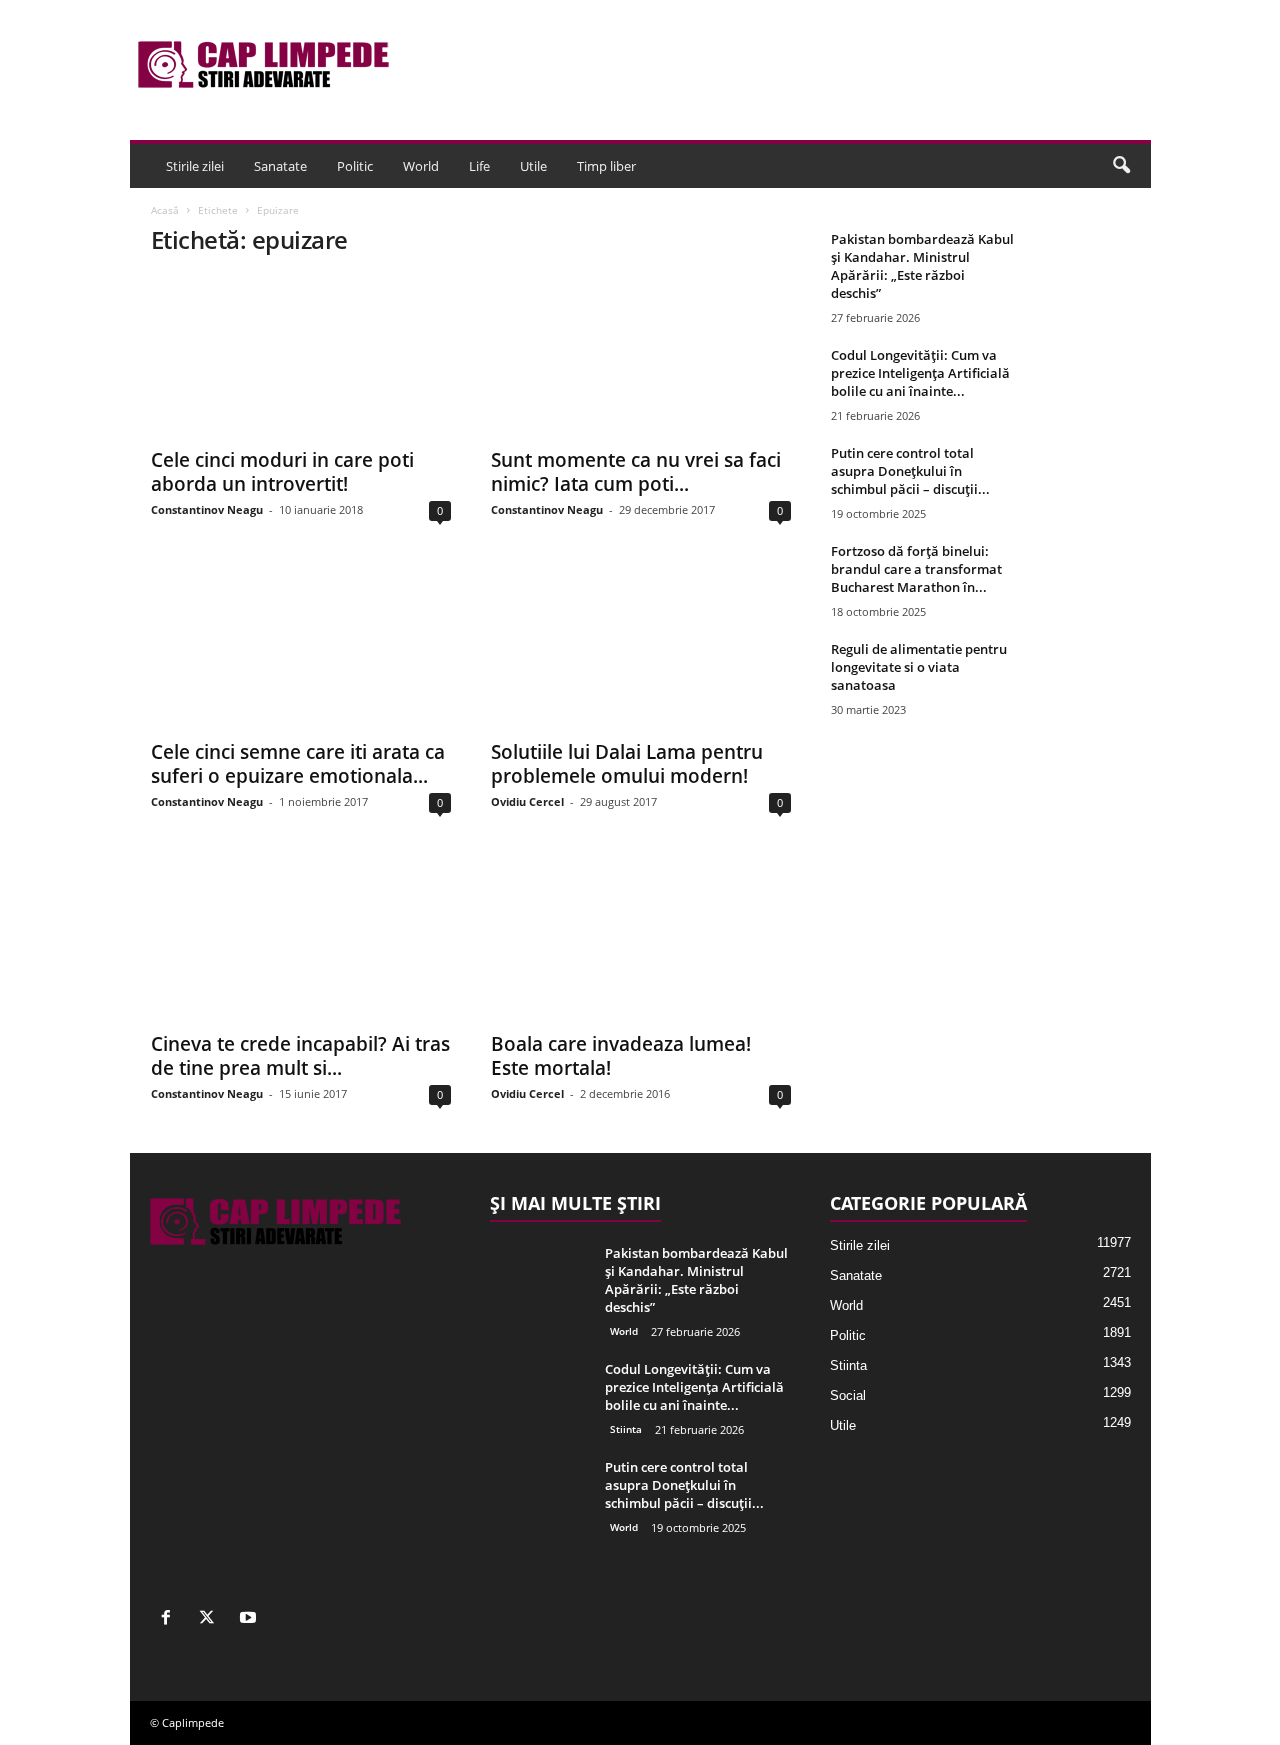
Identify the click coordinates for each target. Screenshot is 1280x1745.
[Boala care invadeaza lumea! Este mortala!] (641, 940)
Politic (355, 166)
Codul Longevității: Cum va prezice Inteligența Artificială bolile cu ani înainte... (920, 373)
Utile (533, 166)
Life (479, 166)
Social (848, 1395)
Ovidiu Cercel (527, 801)
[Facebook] (170, 1619)
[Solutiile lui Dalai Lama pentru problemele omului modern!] (641, 648)
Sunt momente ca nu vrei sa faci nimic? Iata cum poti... (636, 472)
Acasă (165, 210)
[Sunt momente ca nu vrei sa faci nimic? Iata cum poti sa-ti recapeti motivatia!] (641, 356)
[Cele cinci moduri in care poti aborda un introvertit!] (301, 356)
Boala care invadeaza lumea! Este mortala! (621, 1056)
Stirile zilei (195, 166)
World (421, 166)
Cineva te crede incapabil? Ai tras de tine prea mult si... (300, 1056)
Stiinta (626, 1429)
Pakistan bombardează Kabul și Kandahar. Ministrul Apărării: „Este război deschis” (922, 266)
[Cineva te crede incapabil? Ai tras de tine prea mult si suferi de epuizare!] (301, 940)
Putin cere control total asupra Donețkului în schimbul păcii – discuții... (910, 471)
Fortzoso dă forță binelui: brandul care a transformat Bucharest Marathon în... (916, 569)
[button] (1121, 166)
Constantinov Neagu (207, 509)
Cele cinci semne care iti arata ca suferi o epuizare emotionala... (298, 764)
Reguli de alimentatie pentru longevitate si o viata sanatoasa (919, 667)
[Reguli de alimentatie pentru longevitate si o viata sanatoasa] (1081, 677)
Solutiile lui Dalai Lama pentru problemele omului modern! (627, 764)
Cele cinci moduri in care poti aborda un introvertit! (282, 472)
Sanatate (280, 166)
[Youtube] (250, 1619)
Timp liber (606, 166)
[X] (211, 1619)
